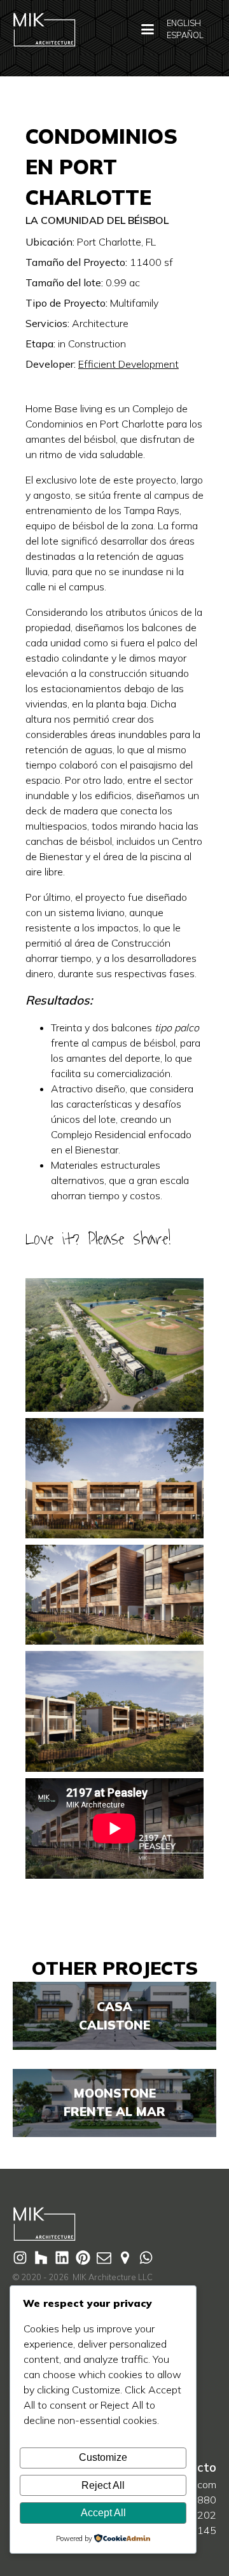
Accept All (103, 2513)
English (184, 23)
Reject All (103, 2485)
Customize (103, 2457)
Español (185, 35)
